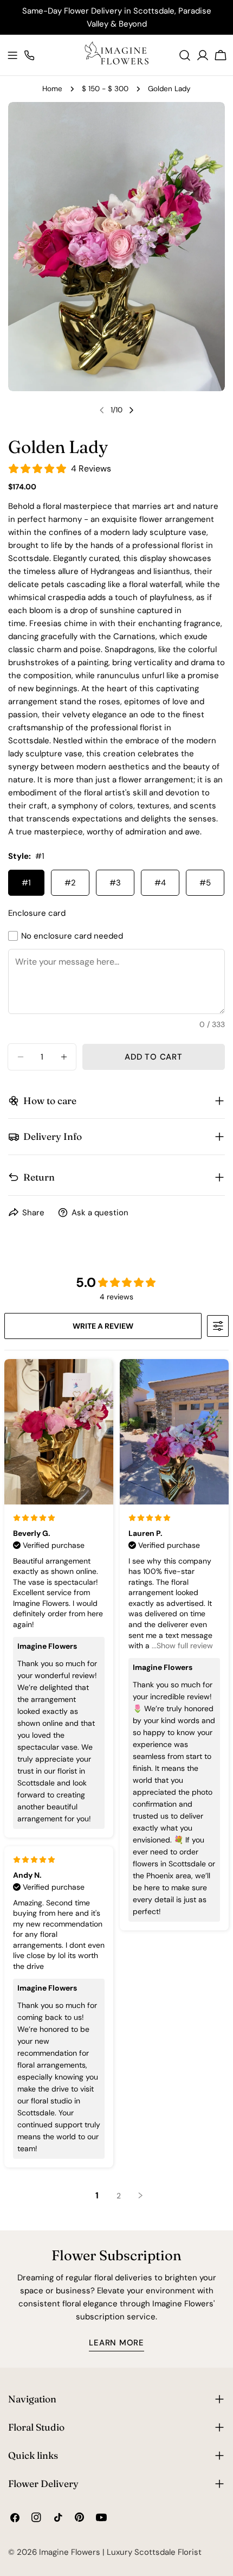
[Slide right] (131, 410)
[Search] (185, 55)
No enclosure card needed (72, 936)
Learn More (116, 2343)
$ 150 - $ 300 (105, 89)
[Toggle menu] (12, 55)
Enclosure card (37, 913)
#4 (160, 883)
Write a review (103, 1326)
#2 (70, 883)
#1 (26, 883)
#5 (205, 883)
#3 (115, 883)
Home (52, 89)
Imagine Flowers (70, 2552)
